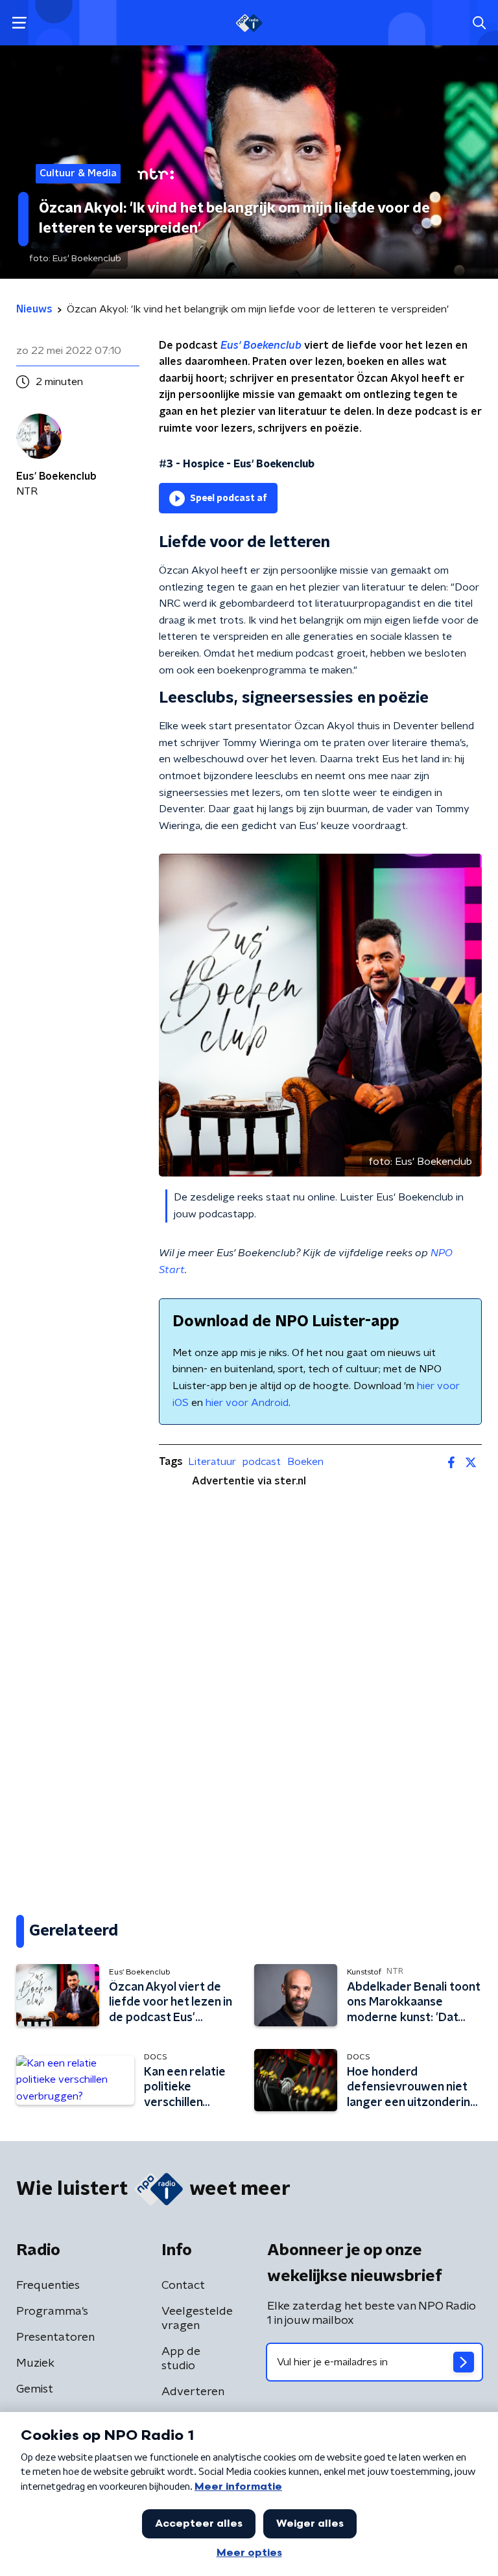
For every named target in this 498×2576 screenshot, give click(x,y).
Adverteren (193, 2392)
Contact (183, 2286)
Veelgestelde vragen (197, 2319)
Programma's (52, 2312)
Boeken (305, 1462)
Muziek (35, 2363)
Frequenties (48, 2286)
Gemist (35, 2389)
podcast (262, 1462)
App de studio (181, 2359)
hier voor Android (247, 1403)
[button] (19, 23)
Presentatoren (55, 2337)
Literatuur (212, 1462)
